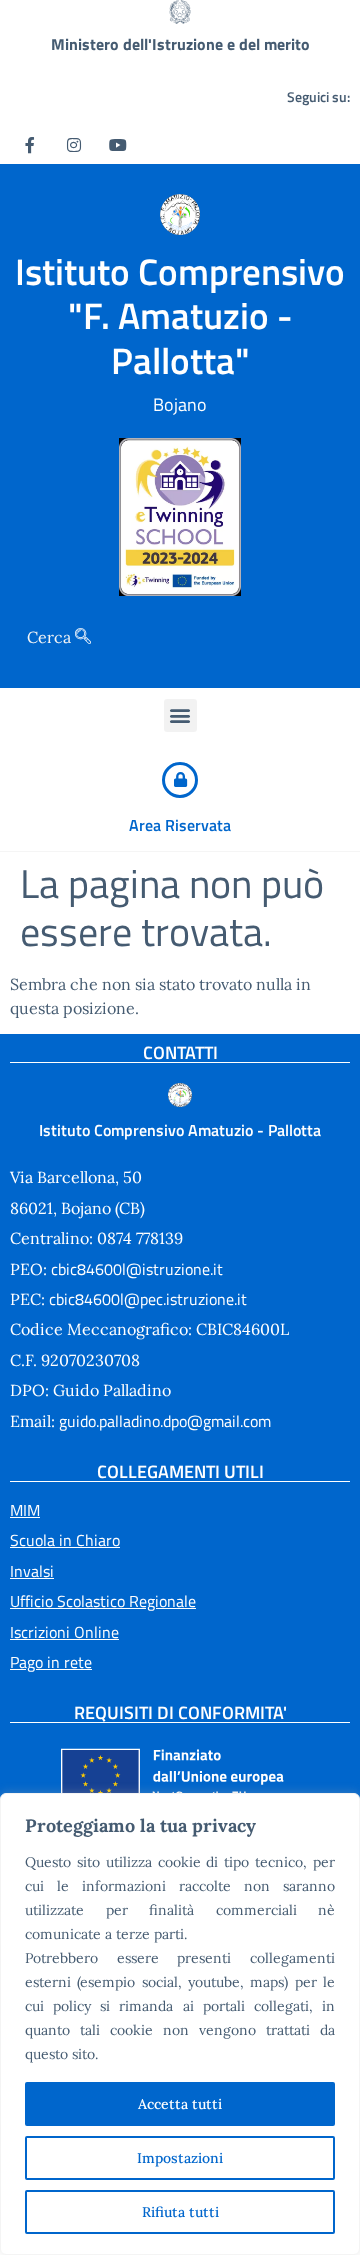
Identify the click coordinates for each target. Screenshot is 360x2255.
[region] (180, 2024)
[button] (180, 715)
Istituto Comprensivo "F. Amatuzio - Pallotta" (180, 315)
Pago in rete (51, 1662)
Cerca (51, 637)
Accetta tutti (180, 2104)
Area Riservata (180, 825)
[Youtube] (118, 144)
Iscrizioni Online (64, 1632)
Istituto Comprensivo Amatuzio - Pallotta (180, 1130)
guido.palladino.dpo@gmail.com (165, 1421)
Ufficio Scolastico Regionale (103, 1601)
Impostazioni (180, 2158)
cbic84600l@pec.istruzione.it (146, 1299)
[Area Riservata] (180, 780)
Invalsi (32, 1571)
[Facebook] (30, 144)
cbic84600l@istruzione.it (135, 1269)
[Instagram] (74, 144)
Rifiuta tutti (180, 2212)
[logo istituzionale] (180, 214)
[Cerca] (83, 637)
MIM (25, 1510)
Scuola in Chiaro (65, 1540)
